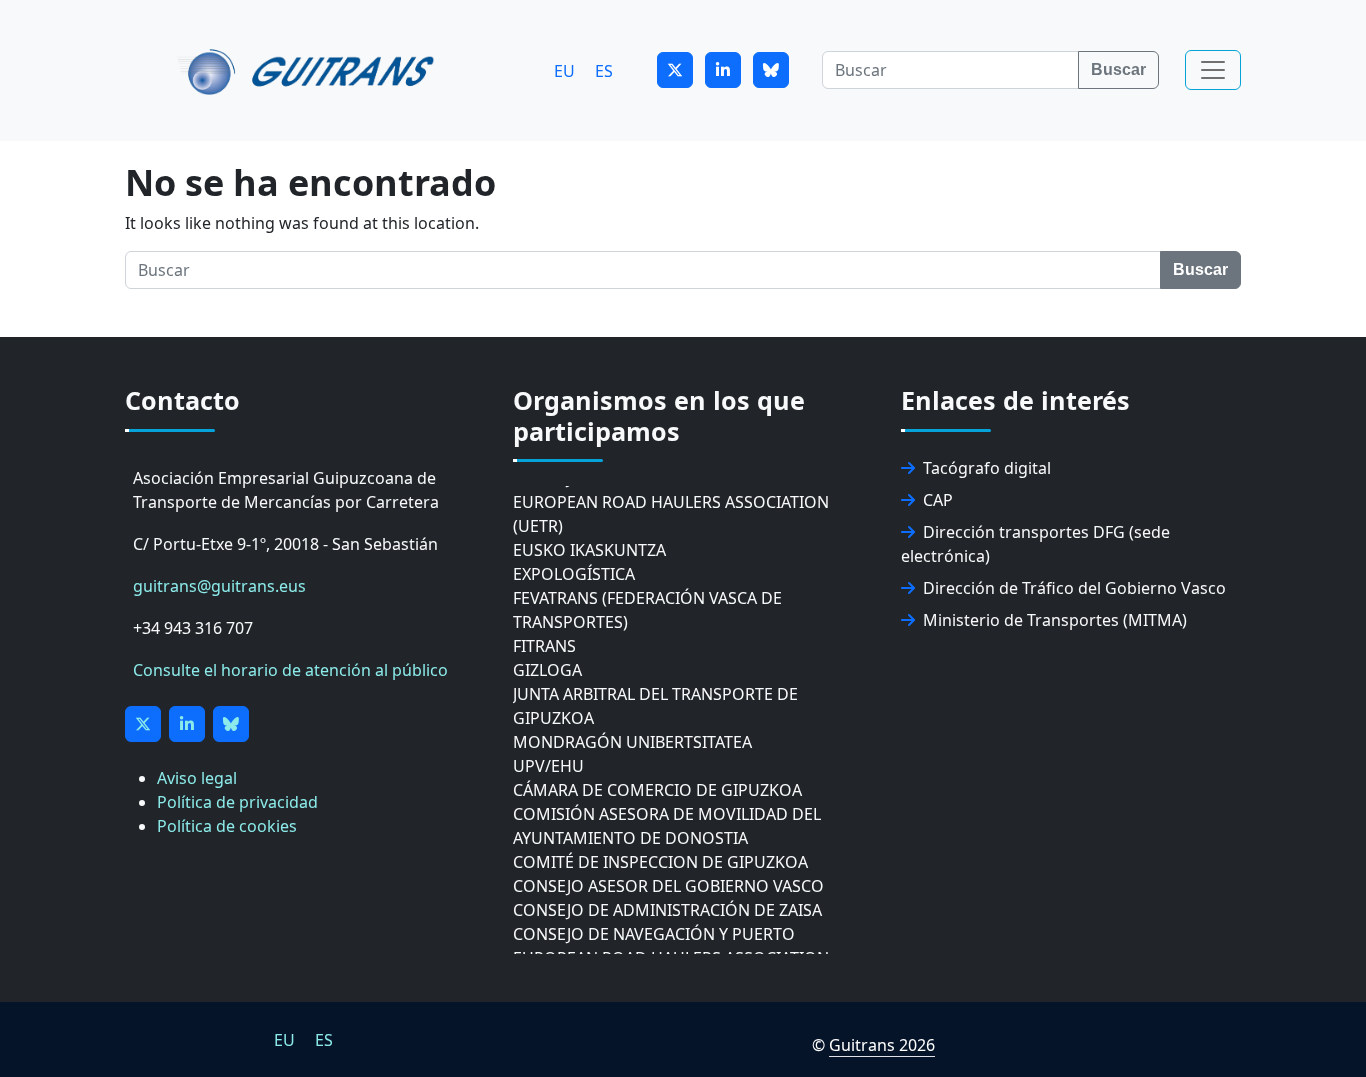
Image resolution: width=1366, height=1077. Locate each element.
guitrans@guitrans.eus (219, 586)
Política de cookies (227, 826)
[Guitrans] (309, 70)
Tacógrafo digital (987, 468)
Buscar (1118, 69)
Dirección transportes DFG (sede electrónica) (1035, 544)
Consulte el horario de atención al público (290, 670)
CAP (938, 500)
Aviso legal (197, 778)
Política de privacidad (237, 802)
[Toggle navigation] (1213, 70)
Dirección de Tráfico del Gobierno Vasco (1074, 588)
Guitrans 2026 (882, 1045)
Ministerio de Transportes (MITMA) (1055, 620)
